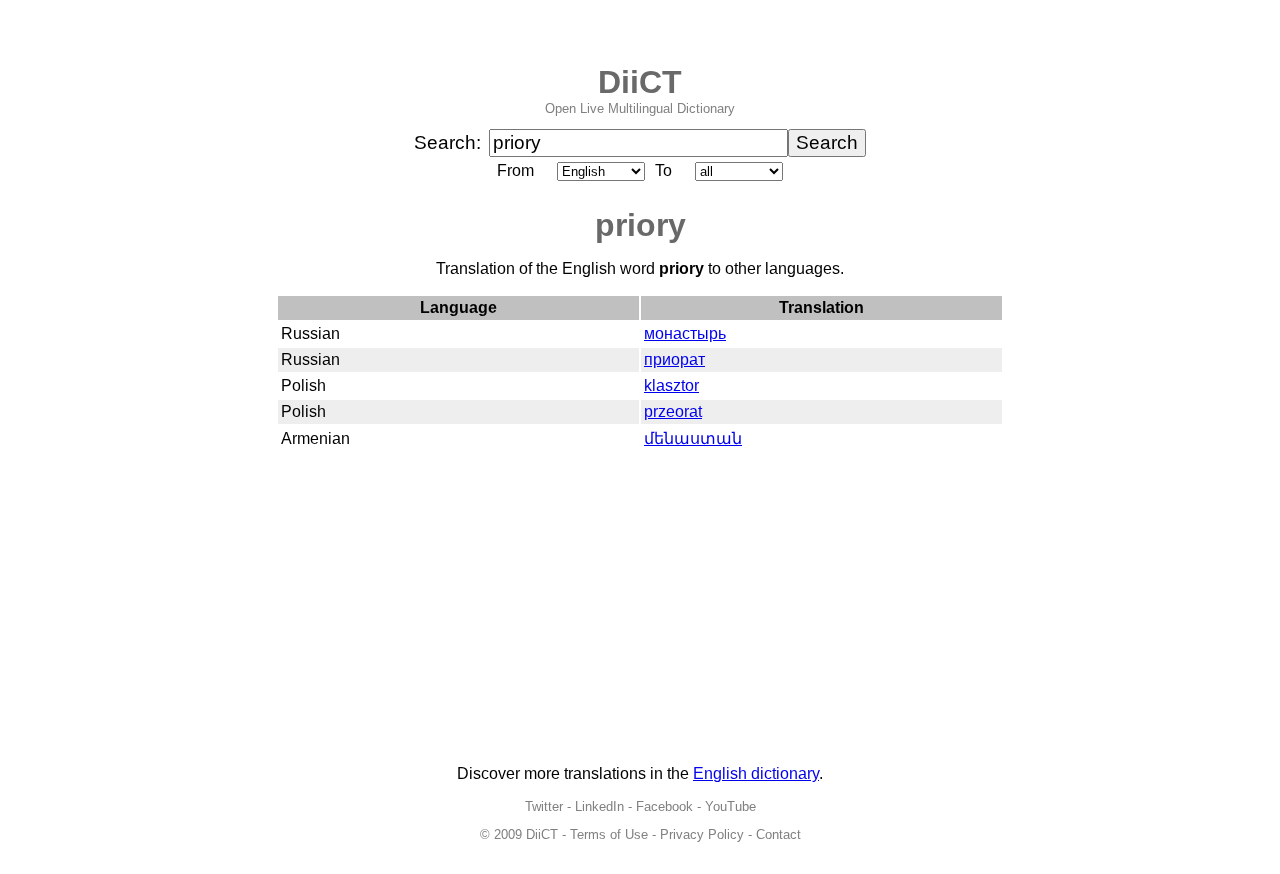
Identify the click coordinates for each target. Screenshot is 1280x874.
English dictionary (756, 773)
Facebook (664, 806)
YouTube (730, 806)
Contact (778, 834)
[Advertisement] (640, 609)
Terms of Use (609, 834)
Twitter (544, 806)
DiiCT (640, 82)
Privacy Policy (702, 834)
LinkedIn (599, 806)
